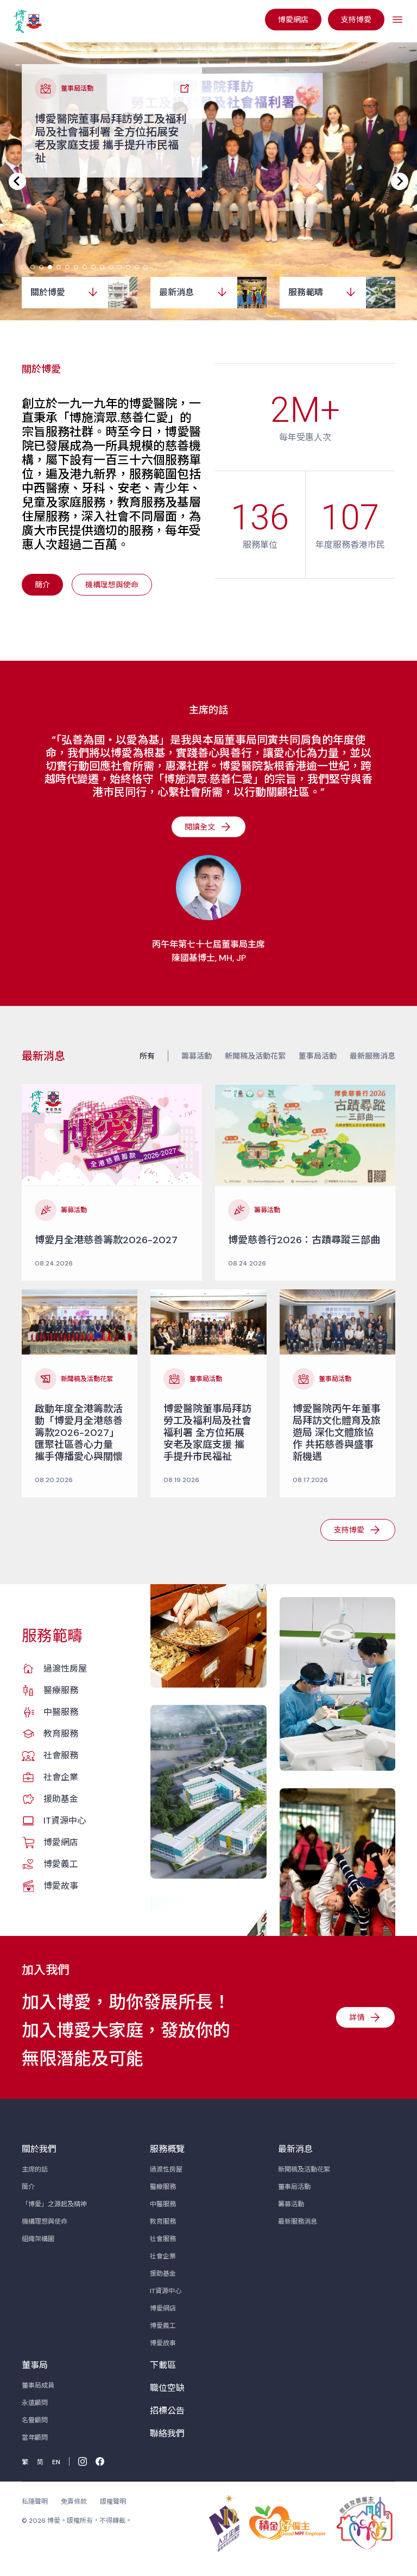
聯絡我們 (167, 2433)
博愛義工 (61, 1864)
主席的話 (35, 2169)
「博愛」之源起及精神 (54, 2204)
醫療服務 (61, 1690)
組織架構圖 (38, 2239)
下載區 (163, 2365)
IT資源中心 (65, 1821)
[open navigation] (397, 20)
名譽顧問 (35, 2420)
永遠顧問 (35, 2403)
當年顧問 (35, 2438)
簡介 (28, 2187)
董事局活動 (318, 1056)
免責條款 (74, 2502)
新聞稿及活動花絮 (255, 1056)
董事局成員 (38, 2385)
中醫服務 (61, 1712)
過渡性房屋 (65, 1669)
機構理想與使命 (45, 2221)
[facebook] (100, 2461)
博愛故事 (61, 1886)
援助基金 (61, 1799)
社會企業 (61, 1777)
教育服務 (61, 1734)
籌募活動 (197, 1056)
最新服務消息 (372, 1056)
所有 (147, 1056)
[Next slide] (400, 181)
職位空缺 (167, 2388)
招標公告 (167, 2411)
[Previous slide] (17, 181)
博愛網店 (61, 1842)
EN (56, 2462)
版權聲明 (113, 2502)
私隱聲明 (35, 2502)
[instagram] (83, 2461)
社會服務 (61, 1755)
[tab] (24, 267)
